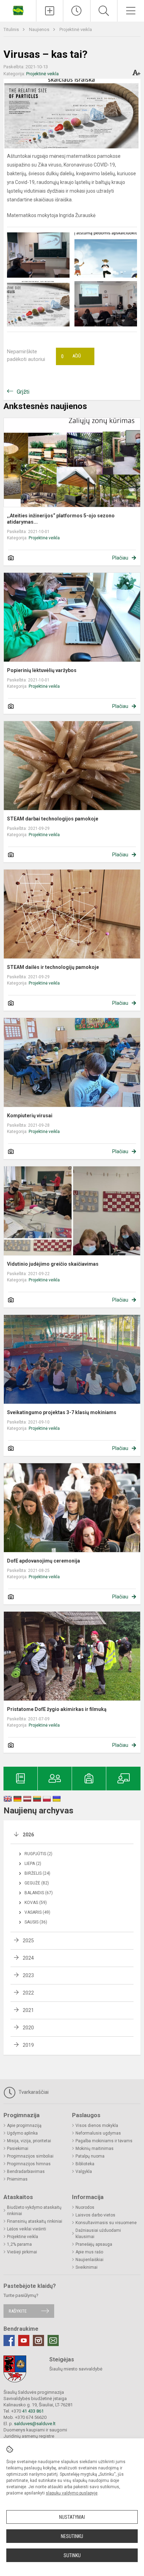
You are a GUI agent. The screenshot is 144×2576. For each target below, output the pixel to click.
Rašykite (18, 2311)
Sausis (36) (36, 1922)
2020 (28, 2028)
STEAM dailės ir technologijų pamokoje (53, 967)
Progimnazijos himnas (29, 2164)
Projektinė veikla (76, 29)
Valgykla (84, 2172)
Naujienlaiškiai (89, 2260)
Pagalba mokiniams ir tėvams (104, 2141)
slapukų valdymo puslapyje (72, 2493)
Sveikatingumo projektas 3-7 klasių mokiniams (62, 1412)
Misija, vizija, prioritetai (29, 2141)
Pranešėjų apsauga (94, 2244)
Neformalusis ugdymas (98, 2133)
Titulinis (12, 29)
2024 (28, 1958)
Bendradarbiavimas (26, 2172)
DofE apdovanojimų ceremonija (44, 1561)
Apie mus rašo (89, 2252)
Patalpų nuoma (90, 2156)
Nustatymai (72, 2517)
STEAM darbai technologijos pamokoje (53, 819)
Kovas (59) (36, 1903)
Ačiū (71, 356)
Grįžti (23, 392)
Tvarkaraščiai (33, 2092)
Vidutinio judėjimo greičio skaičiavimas (53, 1264)
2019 (28, 2045)
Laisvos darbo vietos (95, 2215)
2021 (28, 2010)
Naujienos (40, 29)
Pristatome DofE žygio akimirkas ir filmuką (57, 1709)
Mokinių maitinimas (95, 2149)
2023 (28, 1975)
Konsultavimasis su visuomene (106, 2223)
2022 (28, 1993)
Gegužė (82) (37, 1883)
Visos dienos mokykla (97, 2126)
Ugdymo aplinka (22, 2133)
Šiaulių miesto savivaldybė (76, 2369)
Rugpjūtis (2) (38, 1854)
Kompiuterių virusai (30, 1116)
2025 (28, 1941)
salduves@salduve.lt (35, 2424)
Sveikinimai (87, 2267)
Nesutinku (72, 2536)
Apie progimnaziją (24, 2126)
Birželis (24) (37, 1873)
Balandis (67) (39, 1893)
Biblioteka (85, 2164)
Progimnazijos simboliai (30, 2156)
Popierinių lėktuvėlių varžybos (42, 670)
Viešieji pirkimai (22, 2252)
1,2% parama (19, 2244)
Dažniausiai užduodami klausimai (98, 2234)
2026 (28, 1835)
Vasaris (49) (37, 1912)
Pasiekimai (18, 2149)
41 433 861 (32, 2411)
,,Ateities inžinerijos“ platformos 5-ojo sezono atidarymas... (61, 519)
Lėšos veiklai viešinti (27, 2229)
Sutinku (72, 2555)
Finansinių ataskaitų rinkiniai (35, 2221)
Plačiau (120, 558)
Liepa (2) (33, 1864)
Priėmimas (17, 2179)
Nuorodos (85, 2207)
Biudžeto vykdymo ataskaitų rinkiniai (34, 2211)
